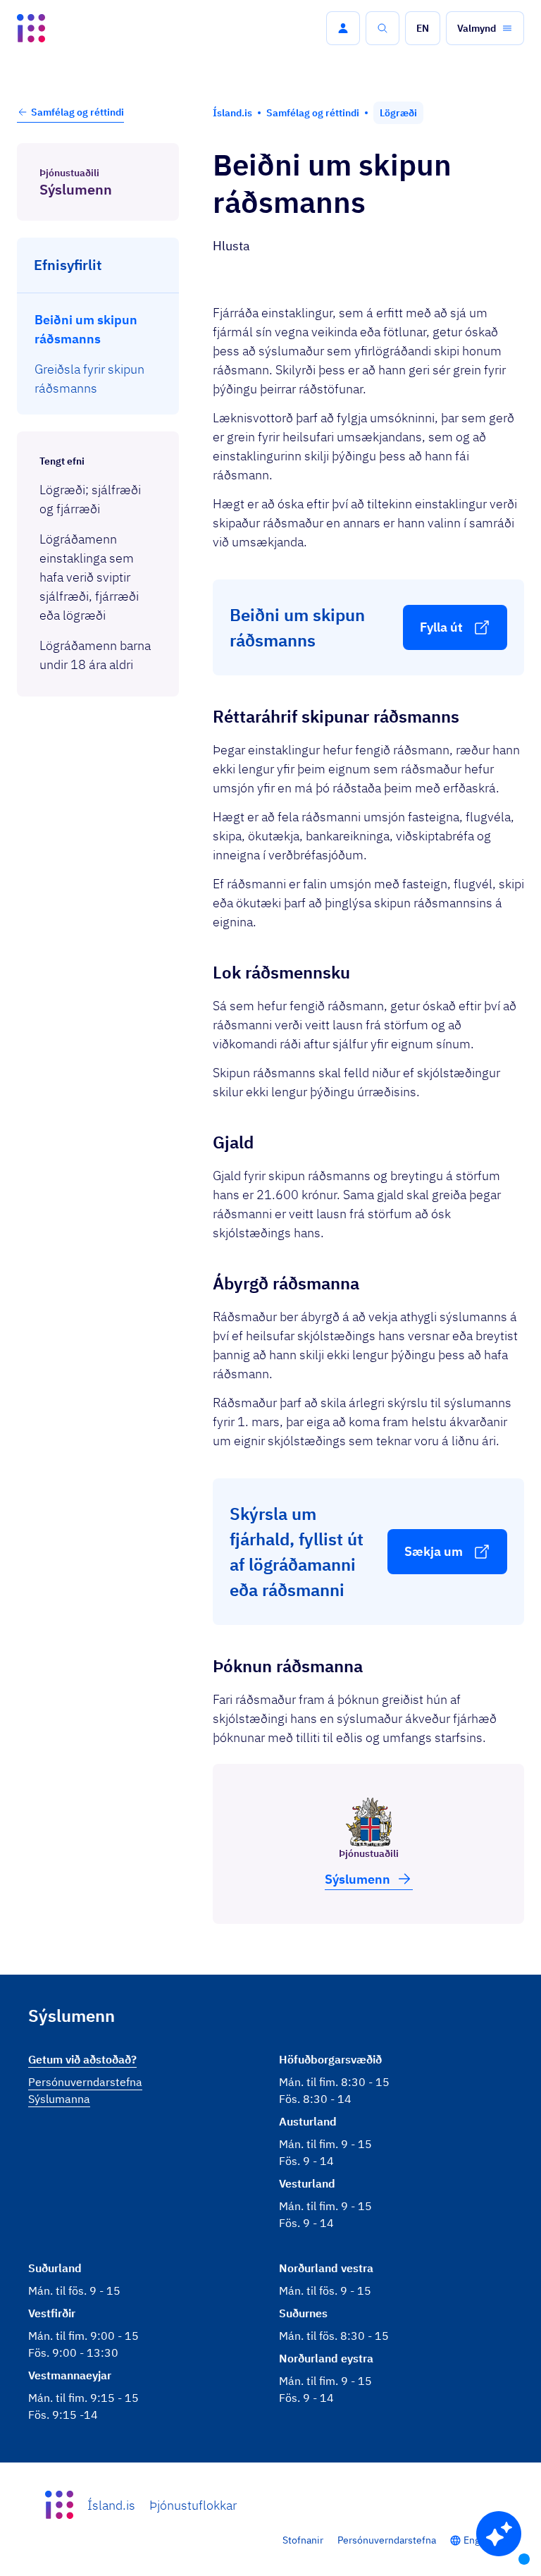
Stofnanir (303, 2540)
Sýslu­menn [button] (357, 1879)
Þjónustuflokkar (193, 2505)
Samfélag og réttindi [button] (77, 112)
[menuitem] (98, 329)
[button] (343, 28)
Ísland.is (111, 2505)
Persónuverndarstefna (387, 2540)
